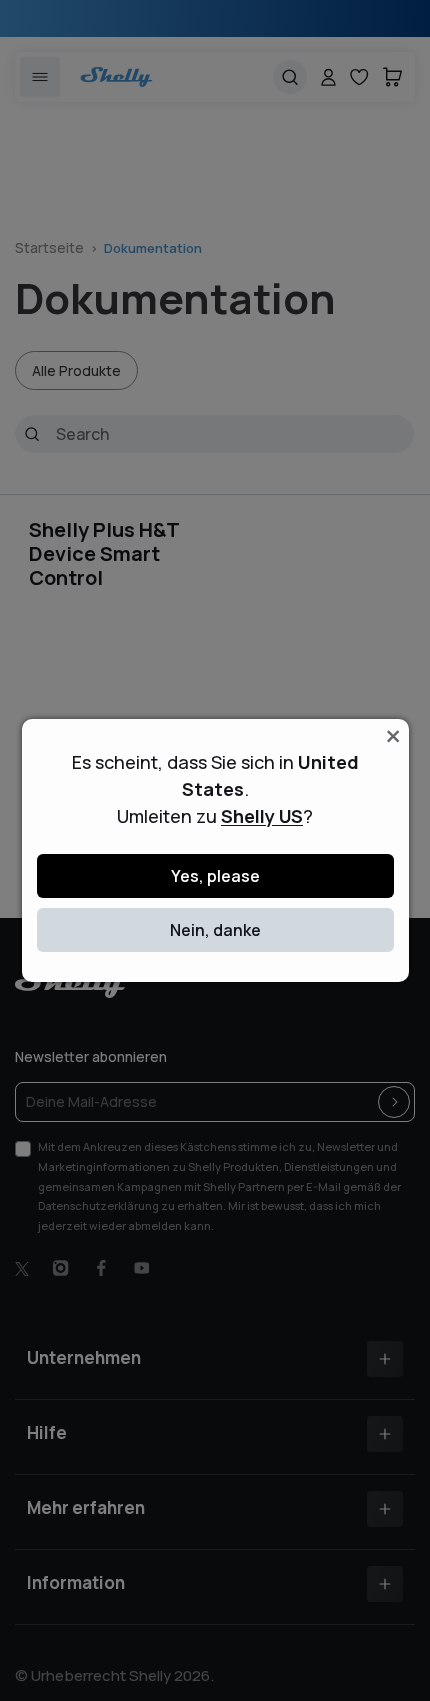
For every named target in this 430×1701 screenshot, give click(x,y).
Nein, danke (215, 930)
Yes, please (215, 876)
